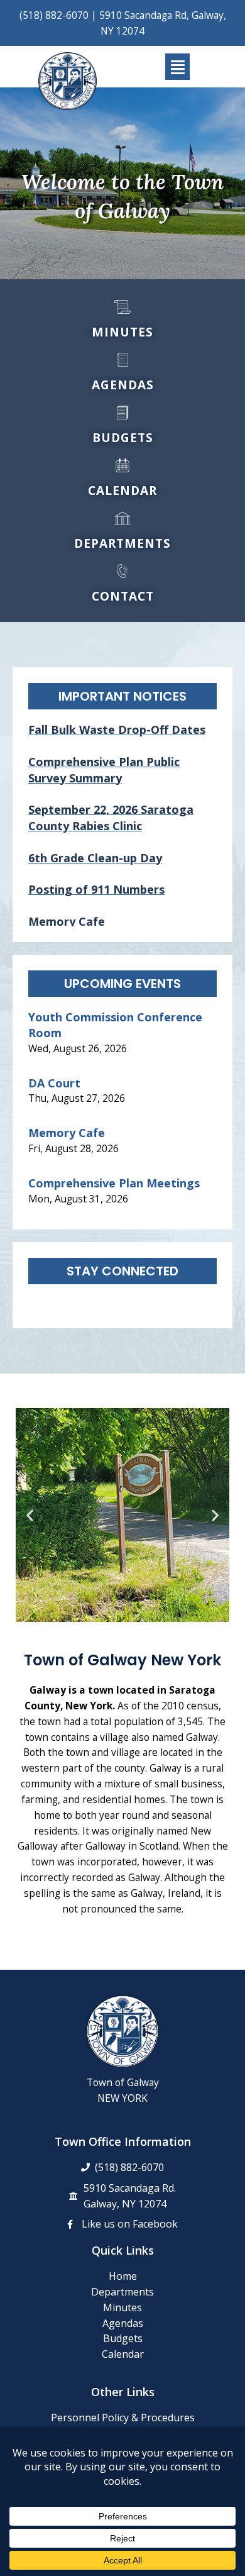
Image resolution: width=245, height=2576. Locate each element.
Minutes (122, 2307)
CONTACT (123, 596)
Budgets (123, 2338)
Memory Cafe (67, 1133)
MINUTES (122, 332)
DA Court (54, 1083)
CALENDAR (122, 491)
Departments (122, 2292)
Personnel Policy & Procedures (123, 2418)
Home (123, 2276)
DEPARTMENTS (122, 543)
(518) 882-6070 (54, 15)
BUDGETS (123, 438)
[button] (177, 67)
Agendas (123, 2323)
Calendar (123, 2354)
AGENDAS (123, 385)
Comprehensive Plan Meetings (114, 1183)
